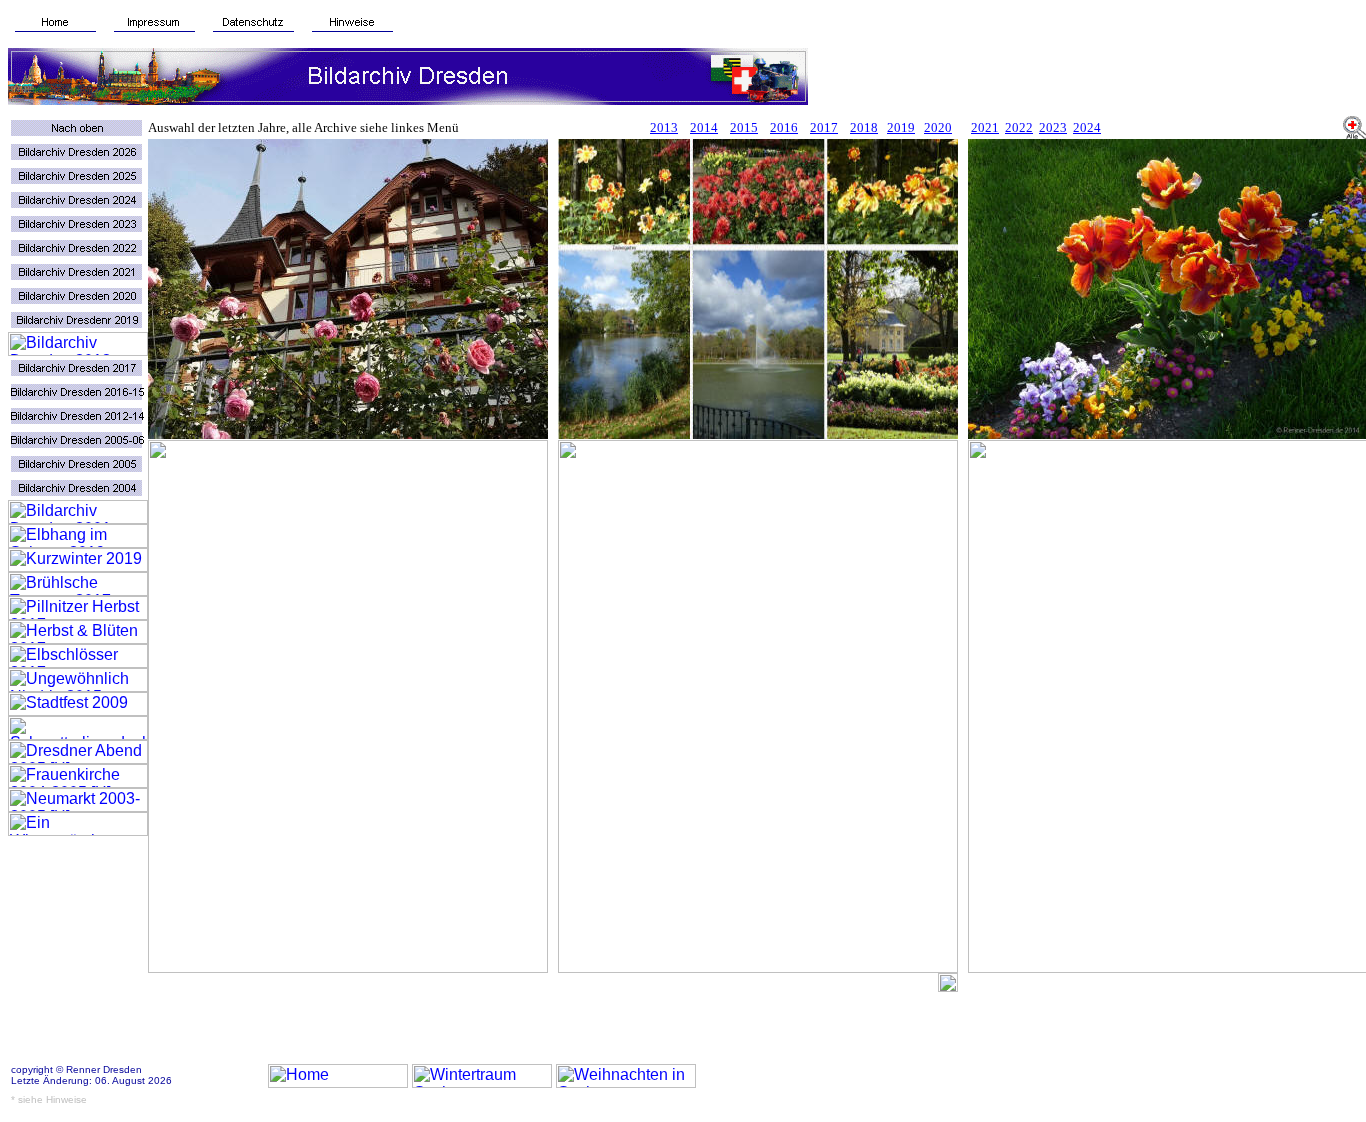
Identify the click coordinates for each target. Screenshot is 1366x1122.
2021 (985, 127)
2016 (784, 127)
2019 (901, 127)
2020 (938, 127)
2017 (824, 127)
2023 (1053, 127)
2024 (1087, 127)
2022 (1019, 127)
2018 (864, 127)
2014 (704, 127)
